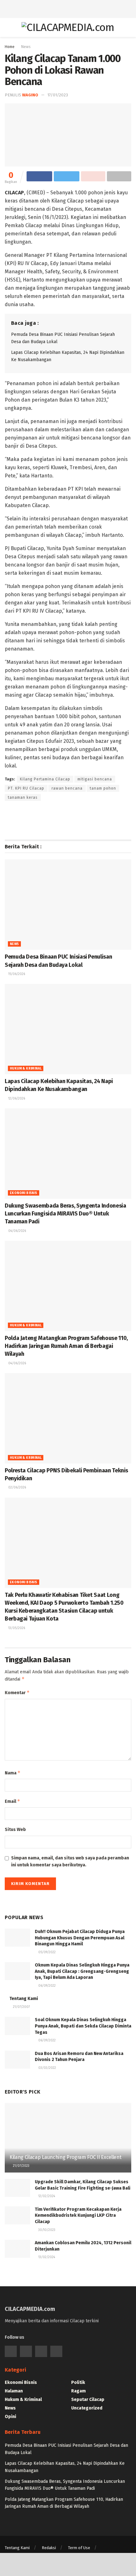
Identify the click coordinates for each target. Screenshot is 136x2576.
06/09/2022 (46, 1986)
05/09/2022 (46, 1952)
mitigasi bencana (95, 779)
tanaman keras (23, 797)
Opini (10, 2417)
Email (12, 1801)
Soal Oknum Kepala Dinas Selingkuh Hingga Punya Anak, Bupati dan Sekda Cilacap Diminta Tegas (83, 2026)
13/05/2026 (16, 1628)
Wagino (30, 95)
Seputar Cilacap (88, 2400)
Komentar (17, 1692)
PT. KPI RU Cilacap (26, 788)
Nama (13, 1773)
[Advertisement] (68, 8)
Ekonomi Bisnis (24, 1193)
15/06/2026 (16, 974)
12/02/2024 (46, 2196)
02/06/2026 (17, 1488)
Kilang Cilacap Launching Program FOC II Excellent (65, 2157)
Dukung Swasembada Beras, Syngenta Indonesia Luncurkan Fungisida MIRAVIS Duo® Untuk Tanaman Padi (65, 1214)
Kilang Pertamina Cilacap (45, 779)
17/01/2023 (58, 95)
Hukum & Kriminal (26, 1069)
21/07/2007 (21, 2007)
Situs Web (15, 1830)
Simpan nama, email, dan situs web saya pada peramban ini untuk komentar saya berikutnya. (70, 1861)
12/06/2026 (16, 1099)
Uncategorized (87, 2408)
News (26, 47)
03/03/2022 (47, 2068)
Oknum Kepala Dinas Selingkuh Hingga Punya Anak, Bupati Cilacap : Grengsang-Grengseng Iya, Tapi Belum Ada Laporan (82, 1971)
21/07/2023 (21, 2166)
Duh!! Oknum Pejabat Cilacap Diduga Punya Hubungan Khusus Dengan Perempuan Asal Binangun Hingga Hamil (80, 1938)
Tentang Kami (24, 1999)
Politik (78, 2382)
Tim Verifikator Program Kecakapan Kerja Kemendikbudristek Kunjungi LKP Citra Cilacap (78, 2215)
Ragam (78, 2391)
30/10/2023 (46, 2230)
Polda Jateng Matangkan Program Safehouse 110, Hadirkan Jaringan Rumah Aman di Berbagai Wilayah (66, 1346)
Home (10, 47)
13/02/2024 (46, 2257)
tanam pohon (103, 788)
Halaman (14, 2391)
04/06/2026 (17, 1231)
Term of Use (79, 2548)
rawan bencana (67, 788)
